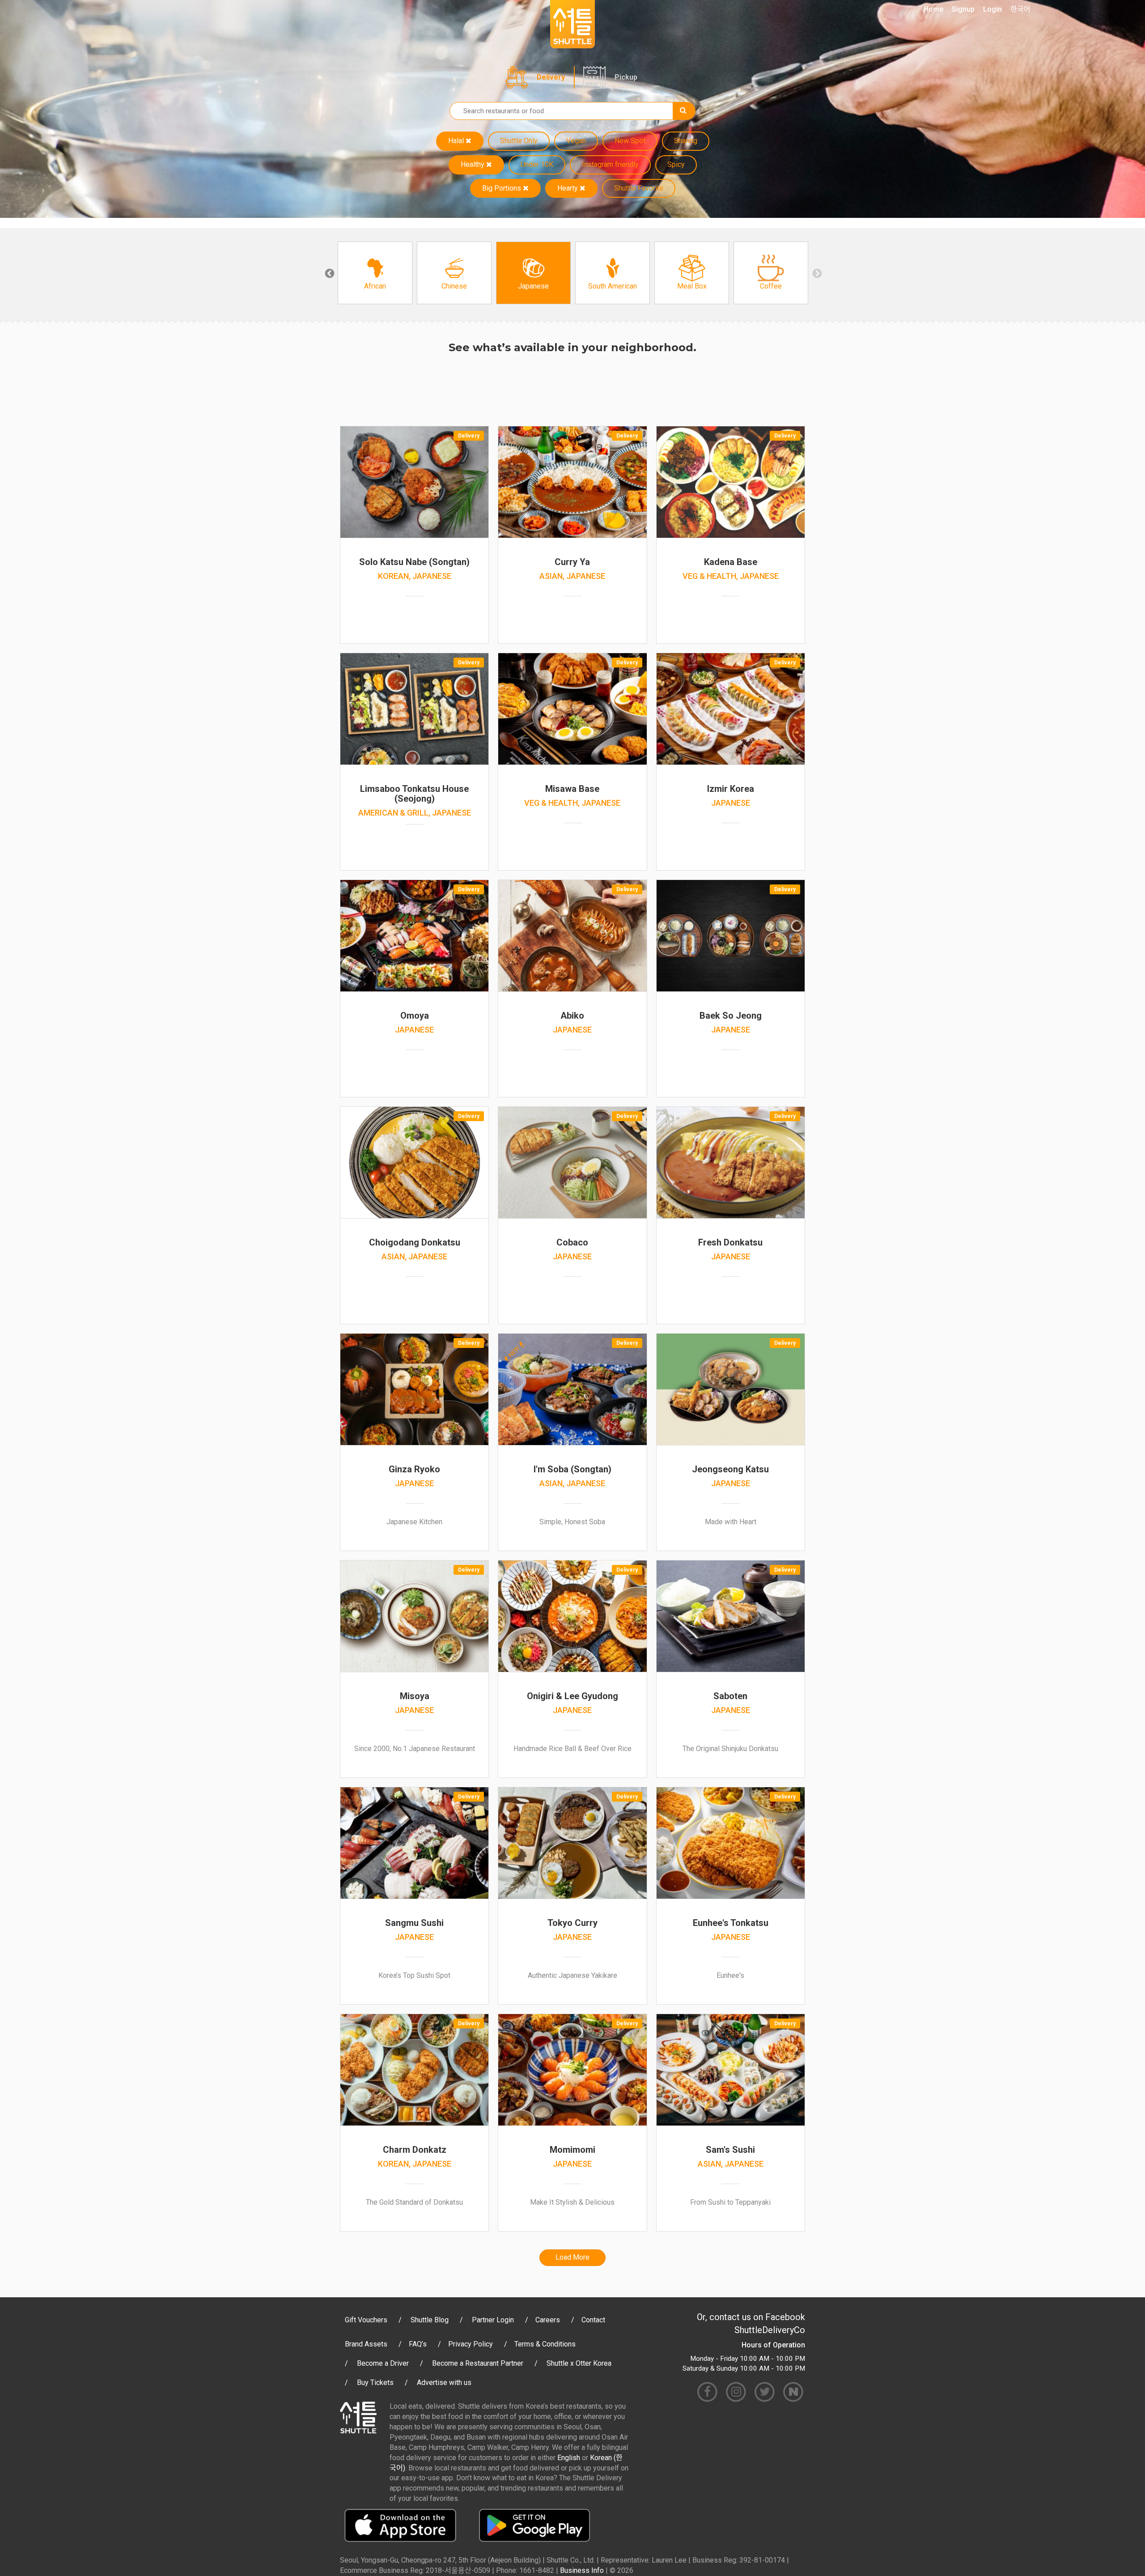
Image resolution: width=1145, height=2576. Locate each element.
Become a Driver (383, 2363)
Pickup (626, 77)
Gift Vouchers (366, 2320)
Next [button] (816, 273)
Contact (593, 2320)
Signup (963, 9)
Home (933, 9)
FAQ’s (418, 2344)
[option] (375, 273)
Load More (572, 2257)
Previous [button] (329, 273)
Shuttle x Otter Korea (579, 2363)
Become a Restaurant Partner (478, 2363)
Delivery (551, 77)
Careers (548, 2320)
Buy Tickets (375, 2383)
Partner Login (493, 2320)
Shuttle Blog (430, 2320)
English (569, 2458)
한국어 (1020, 9)
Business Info (582, 2570)
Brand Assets (366, 2344)
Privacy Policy (471, 2344)
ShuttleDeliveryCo (770, 2330)
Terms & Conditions (545, 2344)
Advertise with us (444, 2383)
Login (992, 9)
